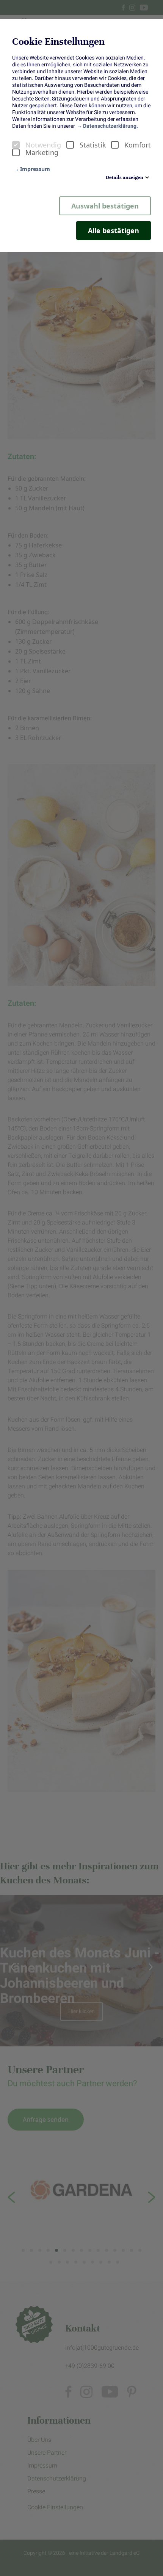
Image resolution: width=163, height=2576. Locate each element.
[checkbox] (16, 145)
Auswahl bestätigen (105, 206)
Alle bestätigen (114, 230)
